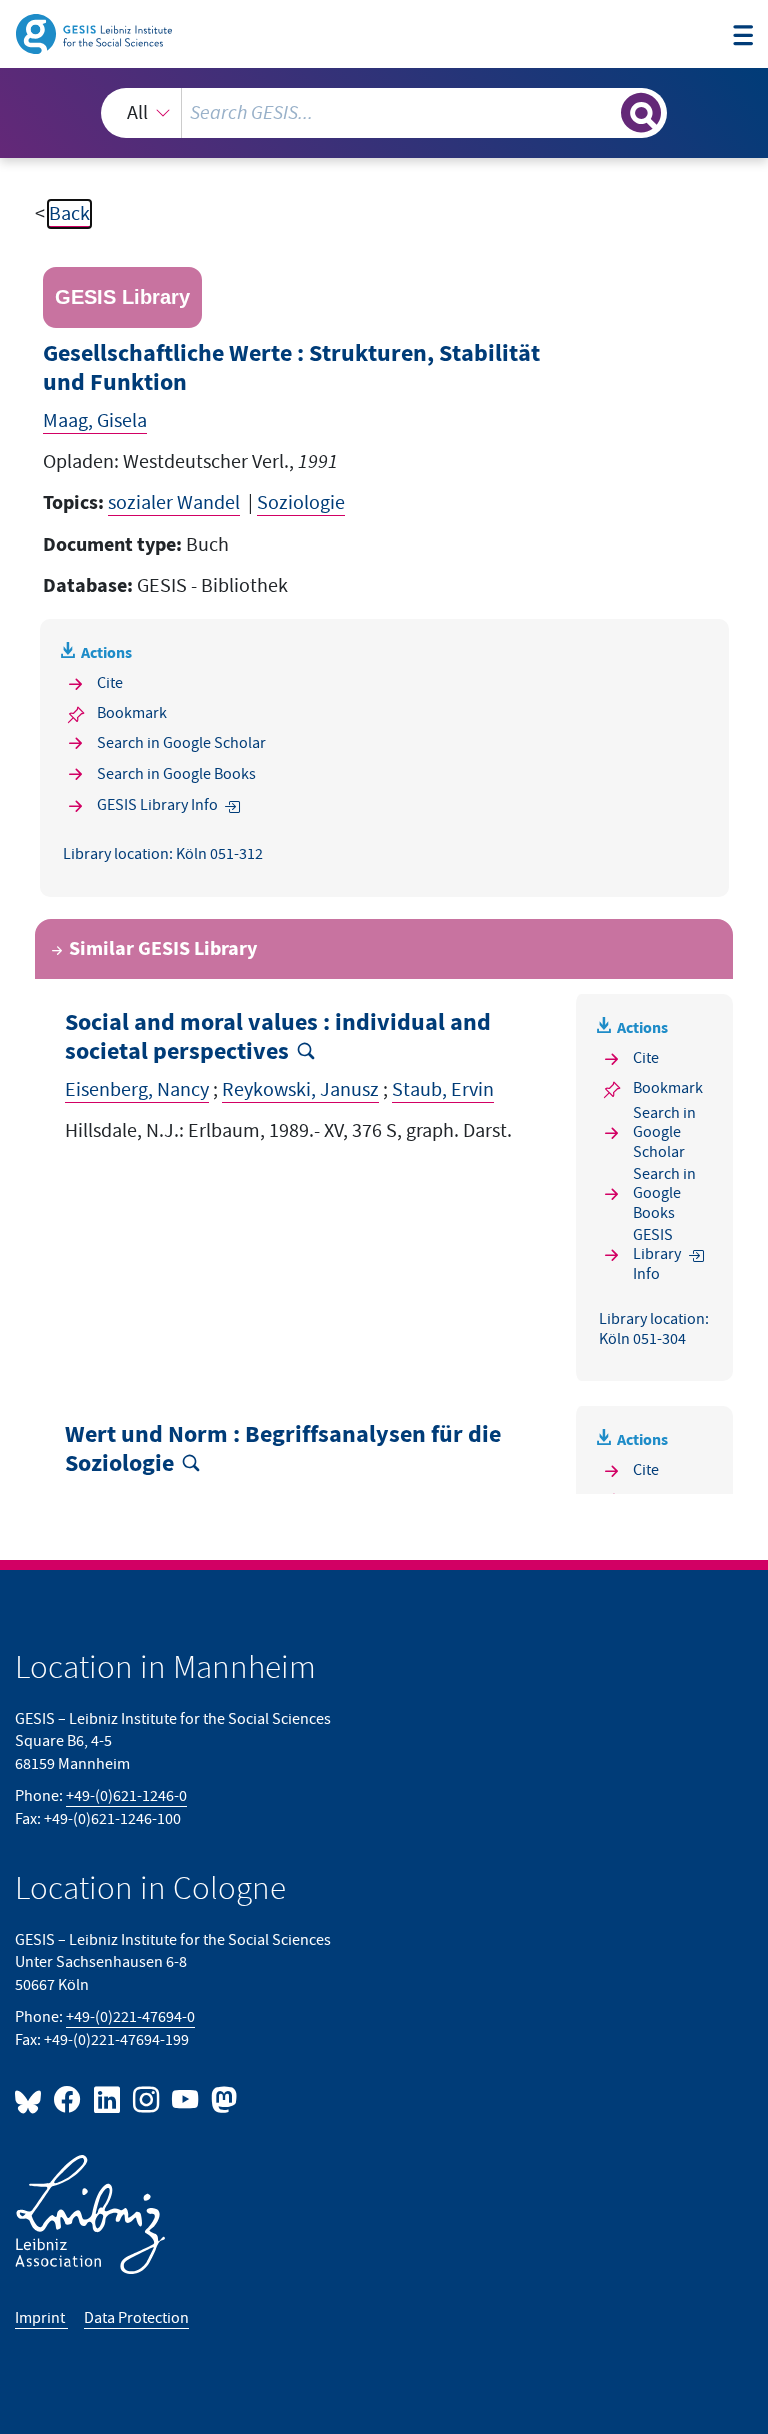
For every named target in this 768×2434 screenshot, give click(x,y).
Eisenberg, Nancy (137, 1090)
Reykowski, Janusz (300, 1090)
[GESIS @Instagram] (147, 2098)
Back (69, 214)
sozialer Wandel (174, 503)
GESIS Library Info (157, 805)
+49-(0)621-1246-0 (126, 1796)
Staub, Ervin (443, 1090)
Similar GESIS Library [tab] (163, 949)
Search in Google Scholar (181, 743)
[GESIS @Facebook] (68, 2098)
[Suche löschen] (604, 112)
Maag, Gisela (95, 421)
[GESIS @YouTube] (186, 2098)
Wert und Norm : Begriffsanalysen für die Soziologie (283, 1449)
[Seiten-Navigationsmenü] (743, 36)
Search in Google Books (176, 774)
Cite (110, 683)
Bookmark (132, 713)
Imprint (41, 2318)
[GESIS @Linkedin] (107, 2098)
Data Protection (136, 2318)
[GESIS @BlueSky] (32, 2098)
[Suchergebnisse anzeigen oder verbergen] (641, 113)
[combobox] (384, 113)
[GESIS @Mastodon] (221, 2098)
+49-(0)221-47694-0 (130, 2017)
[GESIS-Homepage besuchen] (95, 33)
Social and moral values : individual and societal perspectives (278, 1037)
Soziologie (301, 503)
